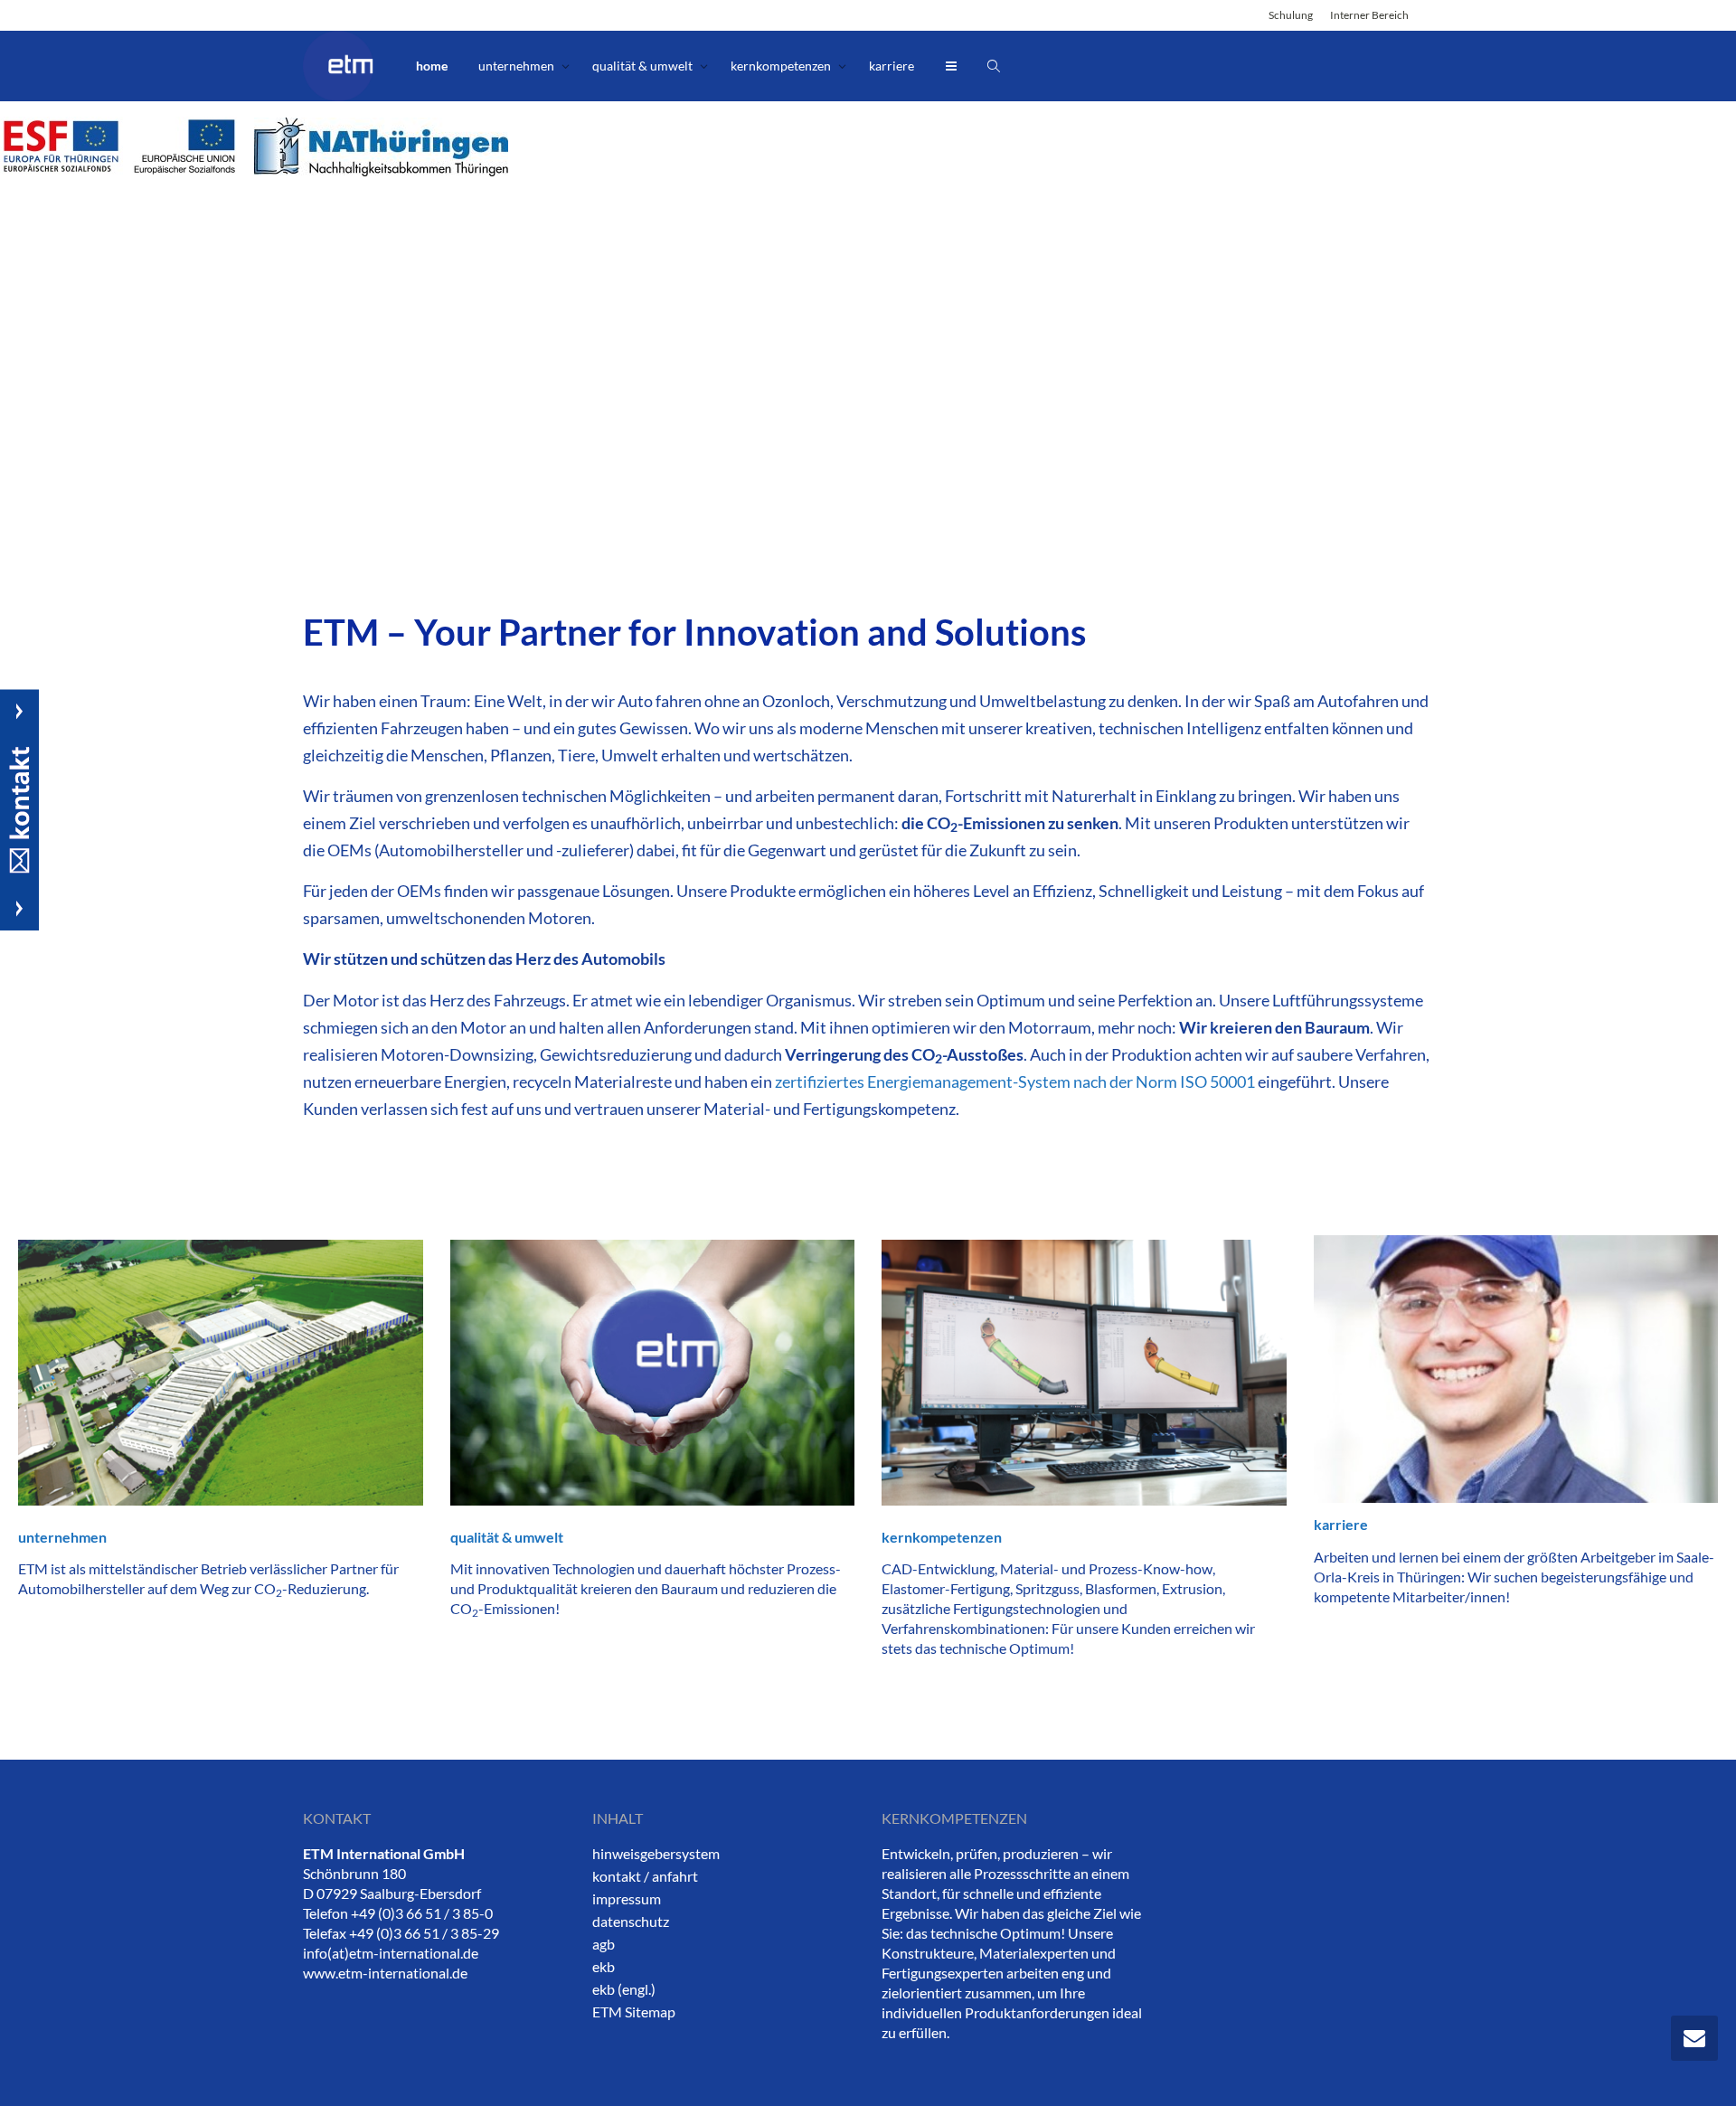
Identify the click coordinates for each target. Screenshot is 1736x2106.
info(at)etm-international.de (391, 1953)
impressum (627, 1898)
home (432, 66)
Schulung (1291, 15)
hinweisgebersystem (656, 1853)
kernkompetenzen (782, 66)
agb (604, 1944)
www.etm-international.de (385, 1973)
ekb (604, 1966)
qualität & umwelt (644, 66)
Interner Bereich (1369, 15)
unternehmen (518, 66)
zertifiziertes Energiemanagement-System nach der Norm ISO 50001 (1015, 1081)
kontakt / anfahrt (645, 1876)
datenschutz (631, 1921)
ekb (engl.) (624, 1989)
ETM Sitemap (634, 2012)
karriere (892, 66)
